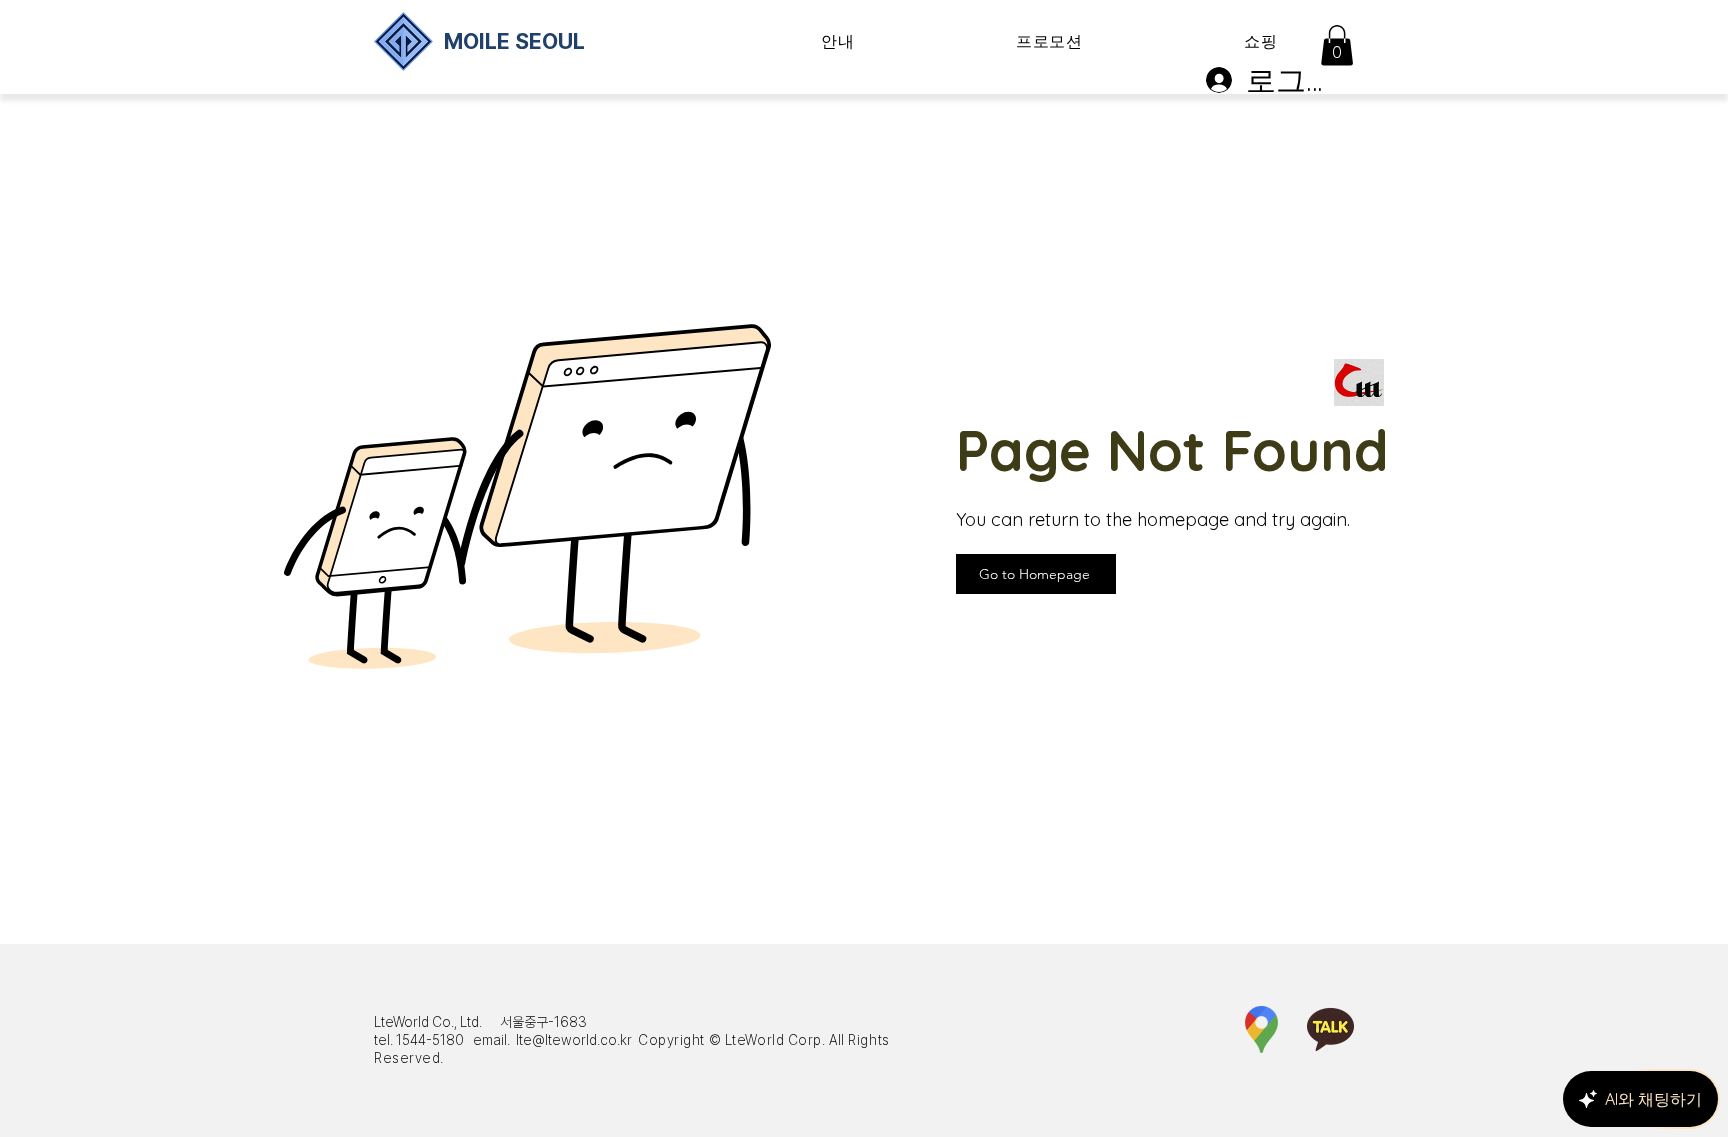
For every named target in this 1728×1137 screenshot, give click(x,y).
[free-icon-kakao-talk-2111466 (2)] (1330, 1029)
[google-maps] (1261, 1029)
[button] (838, 42)
